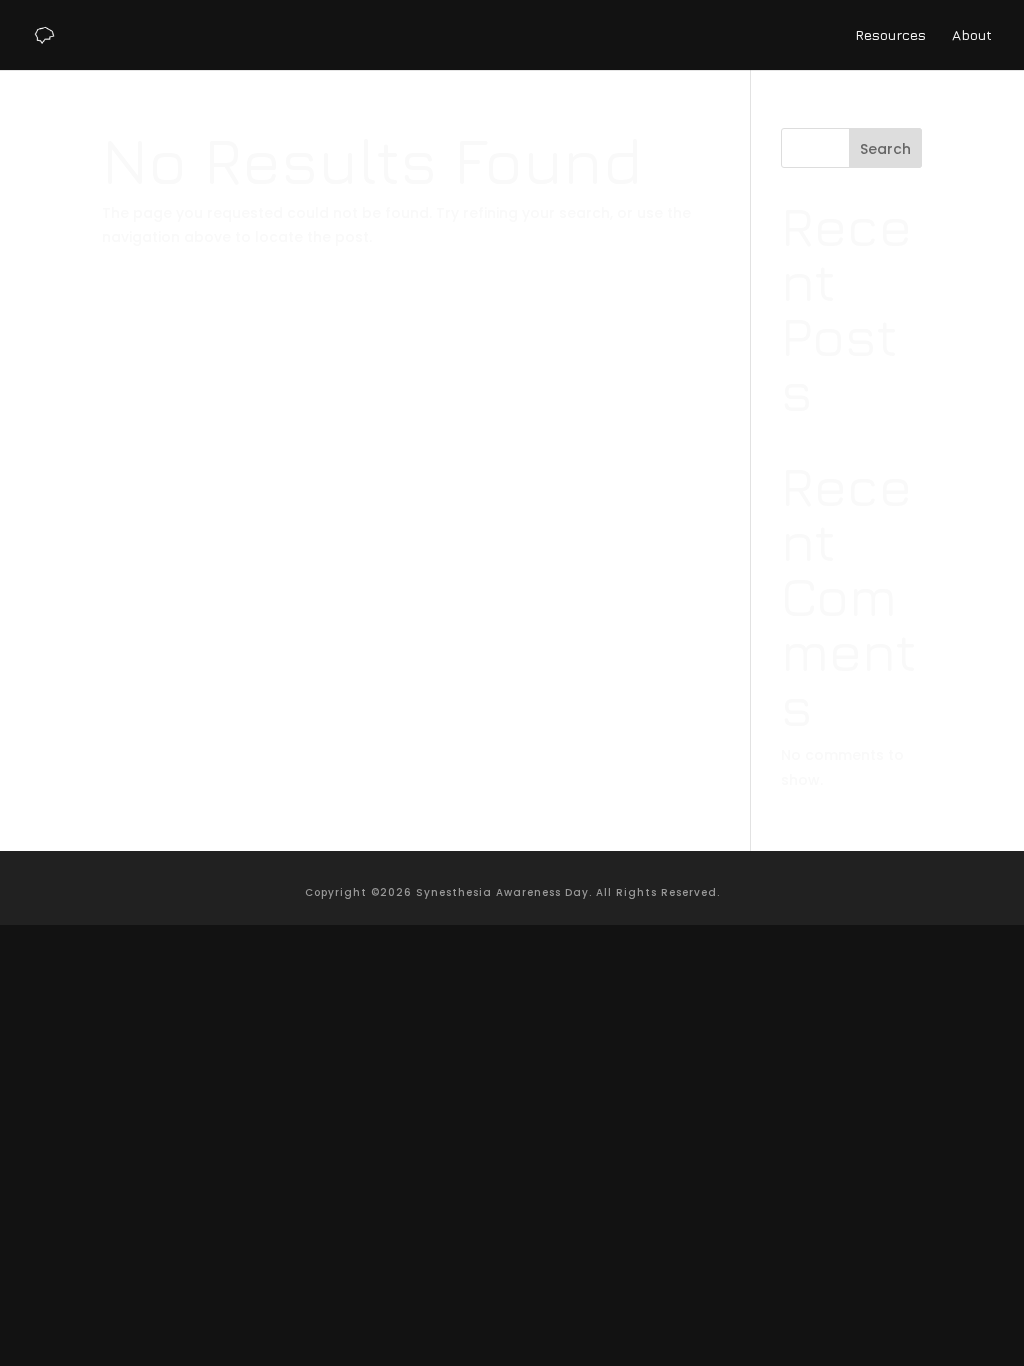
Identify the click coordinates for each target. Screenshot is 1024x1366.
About (972, 35)
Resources (890, 35)
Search (885, 149)
